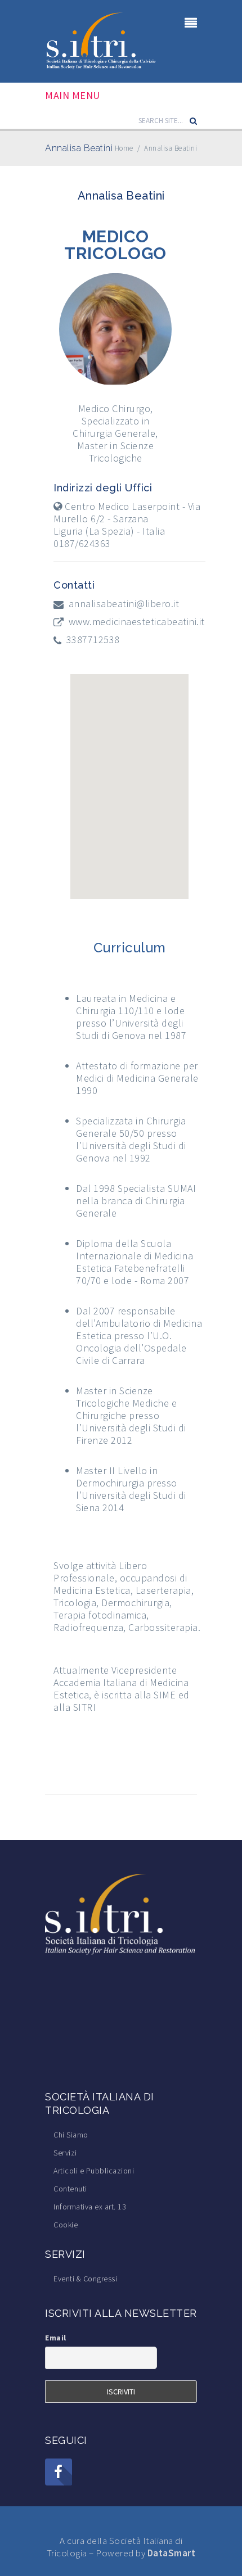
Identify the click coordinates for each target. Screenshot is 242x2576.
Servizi (65, 2153)
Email (56, 2338)
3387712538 (93, 640)
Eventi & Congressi (85, 2279)
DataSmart (172, 2553)
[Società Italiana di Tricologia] (101, 40)
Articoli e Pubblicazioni (94, 2171)
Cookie (66, 2225)
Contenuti (70, 2189)
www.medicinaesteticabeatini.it (137, 622)
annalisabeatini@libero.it (124, 604)
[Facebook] (59, 2472)
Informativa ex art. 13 (90, 2207)
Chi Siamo (71, 2135)
